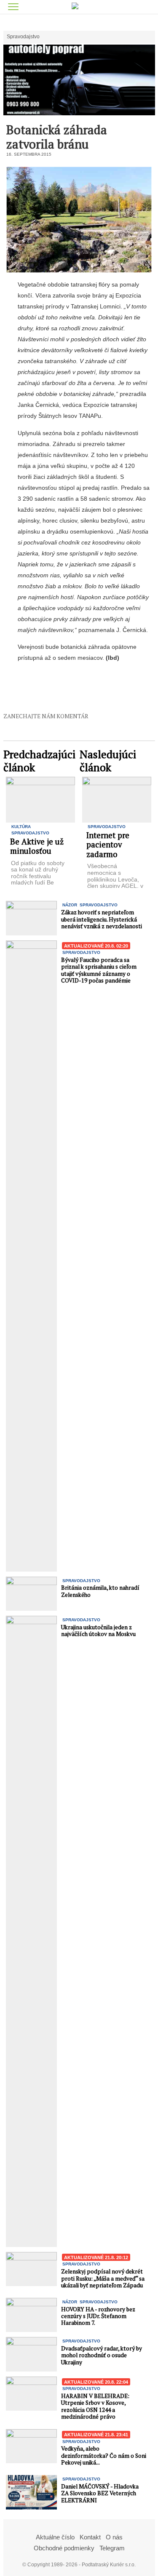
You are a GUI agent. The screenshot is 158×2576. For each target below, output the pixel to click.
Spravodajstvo (23, 37)
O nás (114, 2537)
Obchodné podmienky (64, 2548)
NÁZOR (70, 905)
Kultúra (21, 827)
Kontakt (90, 2537)
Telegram (112, 2548)
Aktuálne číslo (55, 2537)
